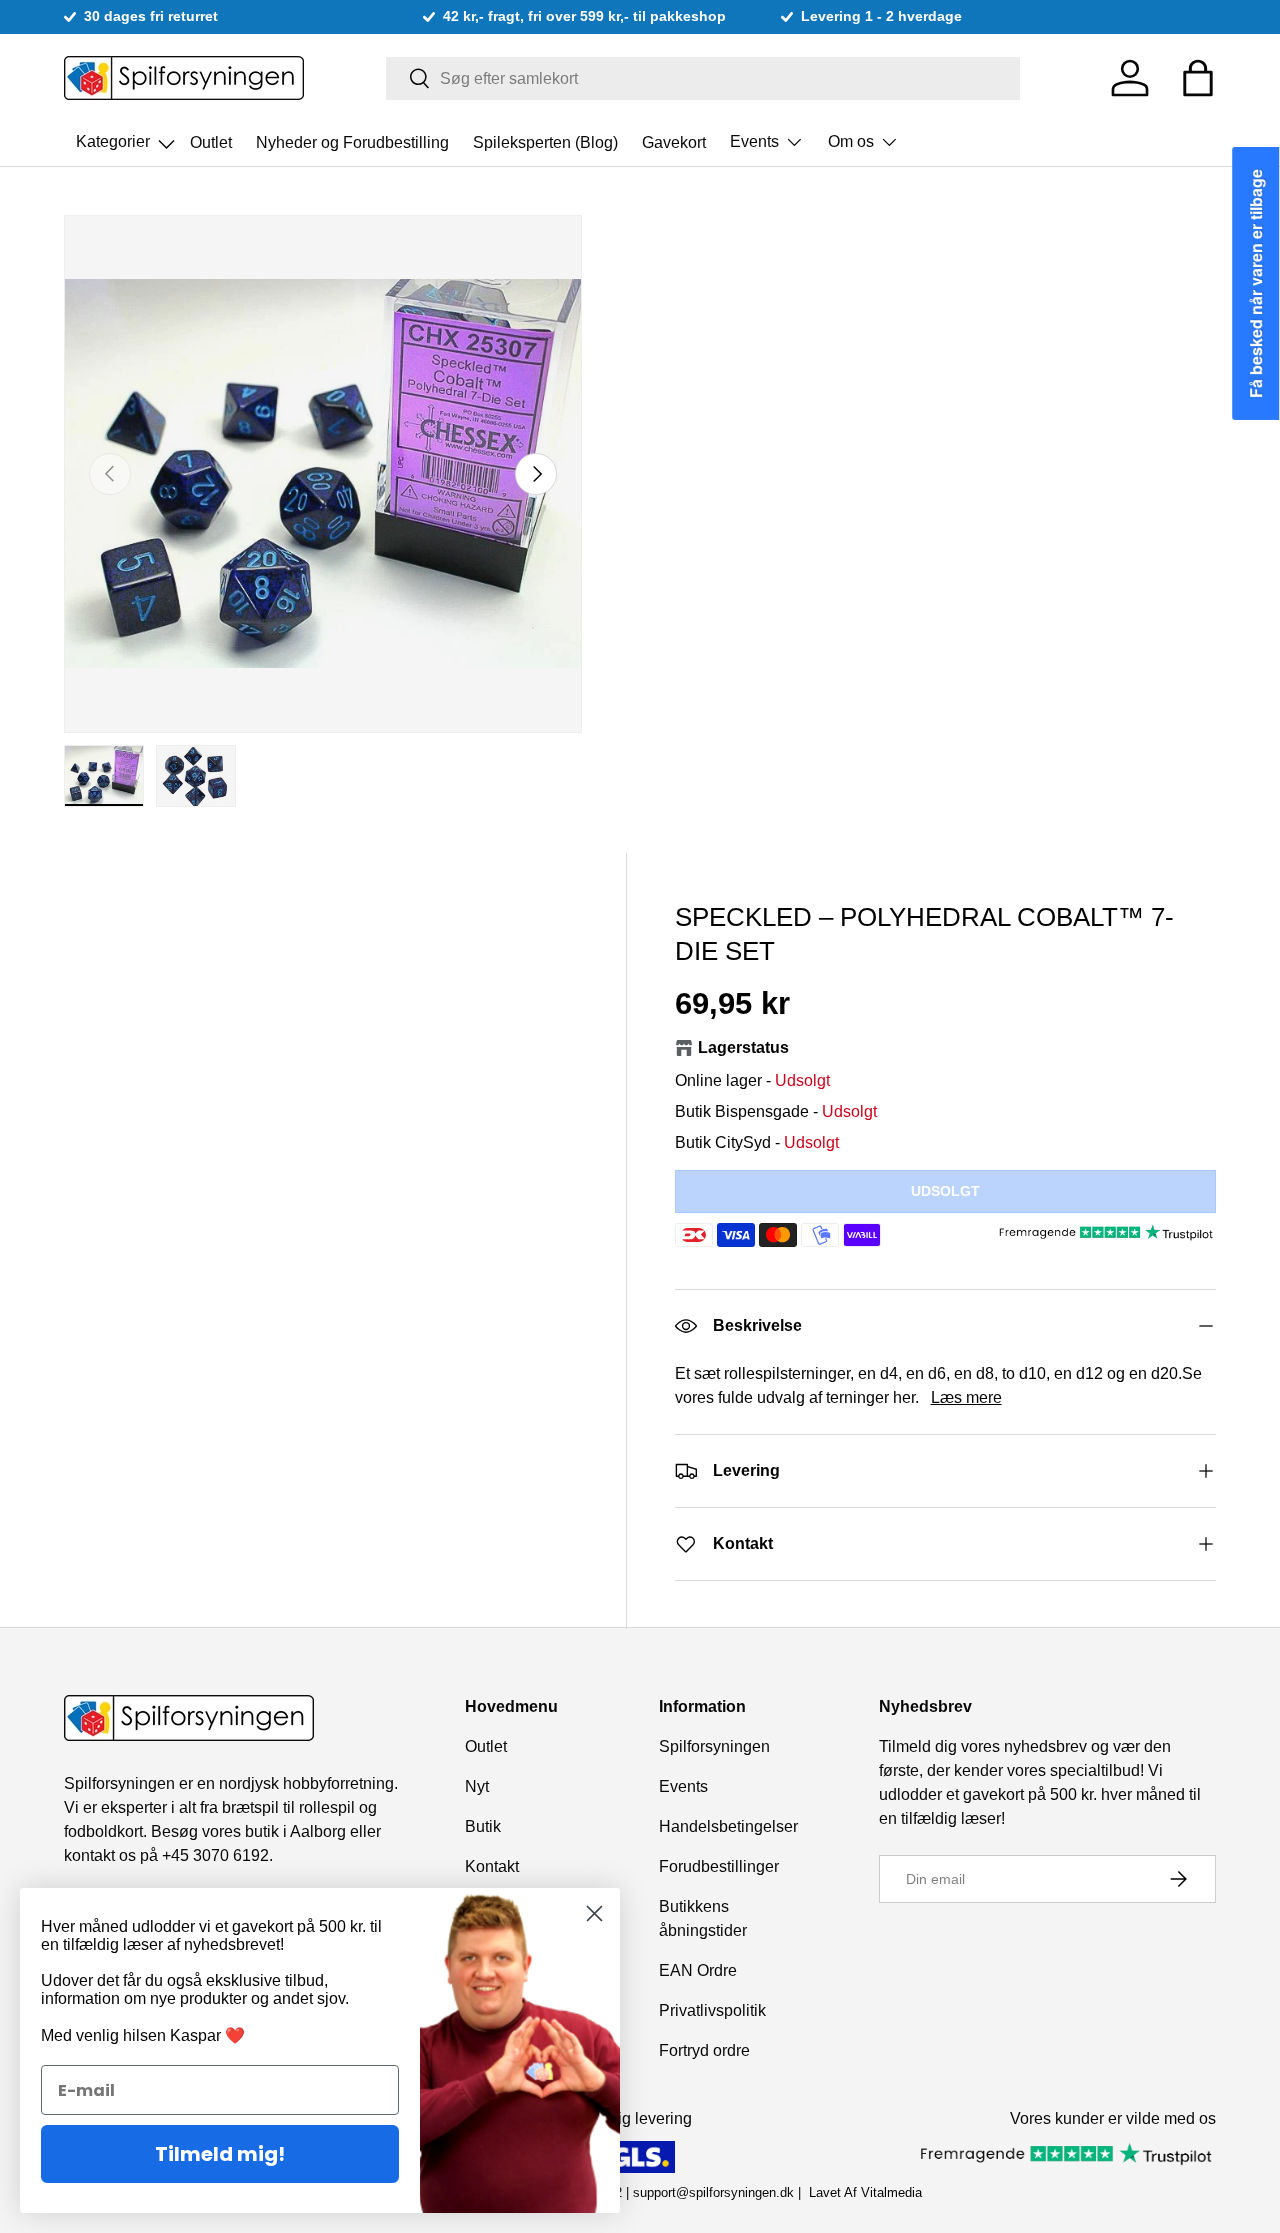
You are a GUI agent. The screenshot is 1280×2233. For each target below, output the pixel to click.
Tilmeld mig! (220, 2154)
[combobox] (703, 78)
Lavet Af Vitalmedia (865, 2192)
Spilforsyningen (714, 1746)
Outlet (211, 141)
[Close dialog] (594, 1913)
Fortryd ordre (704, 2050)
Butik (483, 1826)
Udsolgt (945, 1191)
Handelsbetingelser (728, 1826)
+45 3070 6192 (215, 1855)
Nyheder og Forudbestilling (352, 141)
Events (754, 141)
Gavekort (674, 141)
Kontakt (492, 1866)
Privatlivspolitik (712, 2010)
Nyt (477, 1786)
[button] (1198, 78)
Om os (851, 141)
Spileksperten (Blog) (545, 141)
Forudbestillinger (719, 1866)
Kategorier (127, 136)
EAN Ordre (698, 1970)
